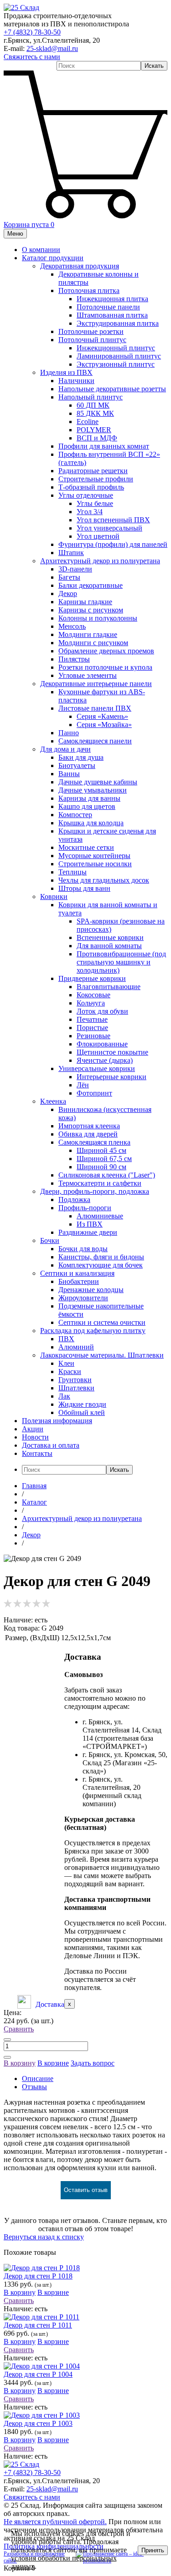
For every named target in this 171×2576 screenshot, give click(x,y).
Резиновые (93, 1036)
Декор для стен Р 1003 (38, 2423)
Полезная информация (57, 1421)
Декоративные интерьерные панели (96, 684)
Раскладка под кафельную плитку (93, 1331)
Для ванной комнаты (109, 946)
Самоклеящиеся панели (95, 741)
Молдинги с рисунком (93, 643)
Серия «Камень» (102, 716)
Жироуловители (83, 1298)
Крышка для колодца (91, 823)
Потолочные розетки (91, 331)
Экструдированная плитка (118, 323)
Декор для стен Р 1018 (38, 2276)
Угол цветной (98, 536)
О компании (41, 250)
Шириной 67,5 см (104, 1159)
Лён (83, 1085)
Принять (153, 2550)
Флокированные (102, 1044)
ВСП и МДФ (97, 438)
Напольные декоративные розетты (112, 389)
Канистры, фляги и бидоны (101, 1257)
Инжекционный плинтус (116, 348)
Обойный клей (82, 1412)
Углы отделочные (86, 495)
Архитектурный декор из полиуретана (100, 561)
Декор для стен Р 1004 (38, 2374)
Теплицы (73, 872)
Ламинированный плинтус (119, 356)
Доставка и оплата (51, 1445)
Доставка (50, 2004)
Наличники (76, 381)
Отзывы (34, 2087)
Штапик (71, 553)
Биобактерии (79, 1281)
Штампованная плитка (112, 315)
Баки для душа (81, 757)
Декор (68, 593)
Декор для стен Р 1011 (38, 2325)
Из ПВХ (90, 1224)
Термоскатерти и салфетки (100, 1183)
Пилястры (74, 659)
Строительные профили (96, 479)
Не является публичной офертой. (55, 2522)
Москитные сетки (86, 847)
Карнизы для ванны (89, 798)
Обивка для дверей (88, 1134)
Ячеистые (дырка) (105, 1060)
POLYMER (94, 430)
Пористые (92, 1028)
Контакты (37, 1453)
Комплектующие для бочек (101, 1265)
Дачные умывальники (93, 790)
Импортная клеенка (89, 1126)
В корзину (20, 2063)
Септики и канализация (77, 1273)
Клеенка (53, 1101)
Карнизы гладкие (85, 602)
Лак (64, 1396)
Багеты (69, 577)
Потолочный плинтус (92, 340)
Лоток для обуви (102, 1011)
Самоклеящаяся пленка (94, 1142)
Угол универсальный (109, 528)
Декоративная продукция (80, 266)
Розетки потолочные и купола (105, 667)
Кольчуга (91, 1003)
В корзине (53, 2063)
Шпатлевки (76, 1388)
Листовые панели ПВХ (95, 708)
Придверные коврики (92, 978)
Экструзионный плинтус (116, 364)
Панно (69, 733)
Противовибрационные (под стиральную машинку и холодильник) (121, 962)
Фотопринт (94, 1093)
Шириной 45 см (101, 1150)
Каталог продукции (53, 258)
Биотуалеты (77, 765)
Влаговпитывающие (109, 987)
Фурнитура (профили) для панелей (113, 544)
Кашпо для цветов (87, 806)
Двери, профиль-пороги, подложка (95, 1191)
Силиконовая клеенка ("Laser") (107, 1175)
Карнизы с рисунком (91, 610)
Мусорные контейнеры (94, 856)
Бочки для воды (83, 1249)
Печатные (92, 1019)
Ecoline (88, 422)
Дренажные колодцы (91, 1290)
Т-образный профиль (91, 487)
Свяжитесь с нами (32, 57)
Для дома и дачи (65, 749)
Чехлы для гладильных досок (104, 880)
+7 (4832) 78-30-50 (32, 32)
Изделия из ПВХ (66, 372)
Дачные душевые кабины (98, 782)
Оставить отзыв (86, 2190)
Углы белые (95, 503)
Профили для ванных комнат (104, 446)
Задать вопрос (93, 2063)
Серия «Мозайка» (104, 725)
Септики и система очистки (102, 1322)
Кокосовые (93, 995)
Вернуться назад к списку (44, 2237)
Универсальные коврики (97, 1068)
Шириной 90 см (101, 1167)
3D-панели (75, 569)
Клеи (66, 1363)
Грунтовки (75, 1380)
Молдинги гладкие (88, 634)
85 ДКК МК (95, 413)
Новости (35, 1437)
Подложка (74, 1200)
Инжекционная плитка (112, 299)
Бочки (50, 1240)
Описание (38, 2078)
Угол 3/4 (90, 512)
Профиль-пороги (85, 1208)
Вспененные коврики (110, 937)
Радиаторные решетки (93, 471)
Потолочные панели (108, 307)
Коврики (54, 897)
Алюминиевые (100, 1216)
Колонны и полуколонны (98, 618)
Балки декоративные (91, 585)
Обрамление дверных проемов (106, 651)
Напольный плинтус (91, 397)
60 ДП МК (93, 405)
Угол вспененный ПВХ (113, 520)
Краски (70, 1371)
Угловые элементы (88, 675)
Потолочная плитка (89, 290)
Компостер (75, 815)
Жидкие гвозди (82, 1404)
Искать (154, 66)
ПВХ (66, 1339)
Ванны (69, 774)
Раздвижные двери (88, 1232)
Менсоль (72, 626)
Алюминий (76, 1347)
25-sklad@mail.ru (52, 48)
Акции (33, 1429)
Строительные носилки (95, 864)
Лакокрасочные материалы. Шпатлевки (102, 1355)
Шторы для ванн (84, 888)
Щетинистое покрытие (112, 1052)
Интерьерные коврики (111, 1077)
